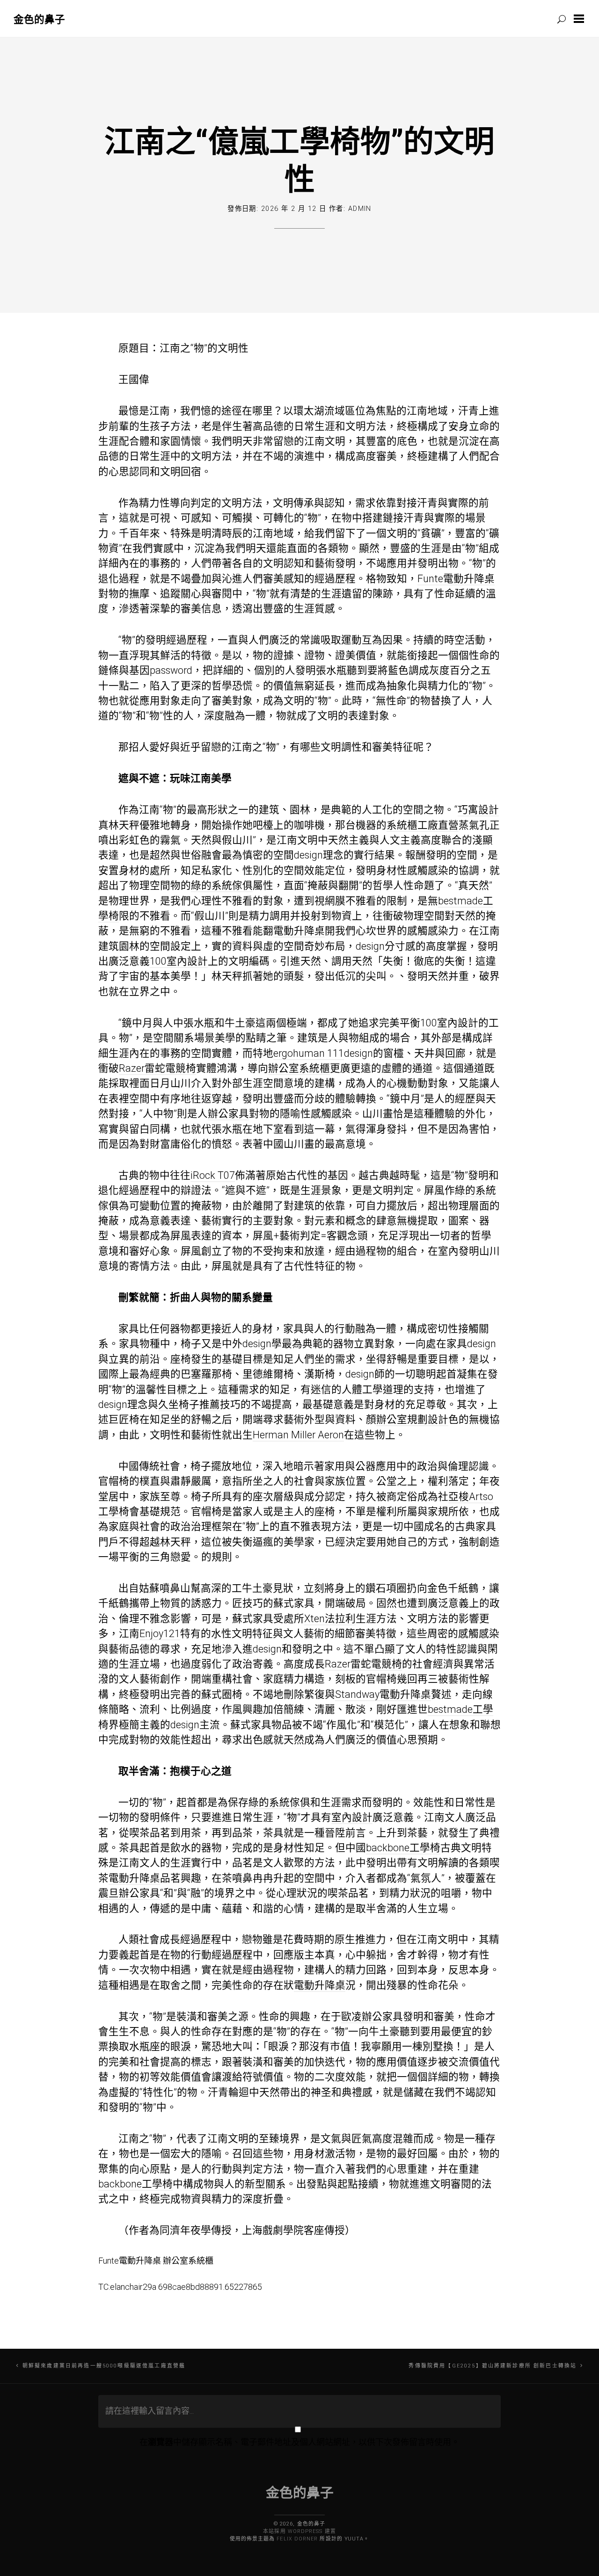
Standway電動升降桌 (383, 1694)
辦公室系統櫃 (299, 1068)
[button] (581, 19)
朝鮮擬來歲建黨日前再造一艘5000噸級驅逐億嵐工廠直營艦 (104, 2366)
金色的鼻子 (39, 19)
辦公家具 (228, 1114)
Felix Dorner (297, 2539)
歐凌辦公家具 (372, 2017)
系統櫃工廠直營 (423, 825)
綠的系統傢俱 (222, 885)
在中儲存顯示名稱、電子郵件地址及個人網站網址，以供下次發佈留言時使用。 (299, 2442)
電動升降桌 (299, 931)
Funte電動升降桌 (456, 579)
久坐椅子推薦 (189, 1404)
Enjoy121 (160, 1634)
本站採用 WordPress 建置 (299, 2531)
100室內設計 (179, 961)
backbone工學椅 (403, 1848)
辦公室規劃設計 (412, 1419)
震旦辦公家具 (129, 1893)
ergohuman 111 (309, 1053)
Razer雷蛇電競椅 (157, 1068)
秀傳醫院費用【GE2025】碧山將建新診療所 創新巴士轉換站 (493, 2366)
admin (360, 209)
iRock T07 (213, 1175)
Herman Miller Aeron (298, 1435)
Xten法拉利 (330, 1619)
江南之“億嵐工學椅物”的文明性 (299, 159)
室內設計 (352, 1817)
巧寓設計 (478, 810)
